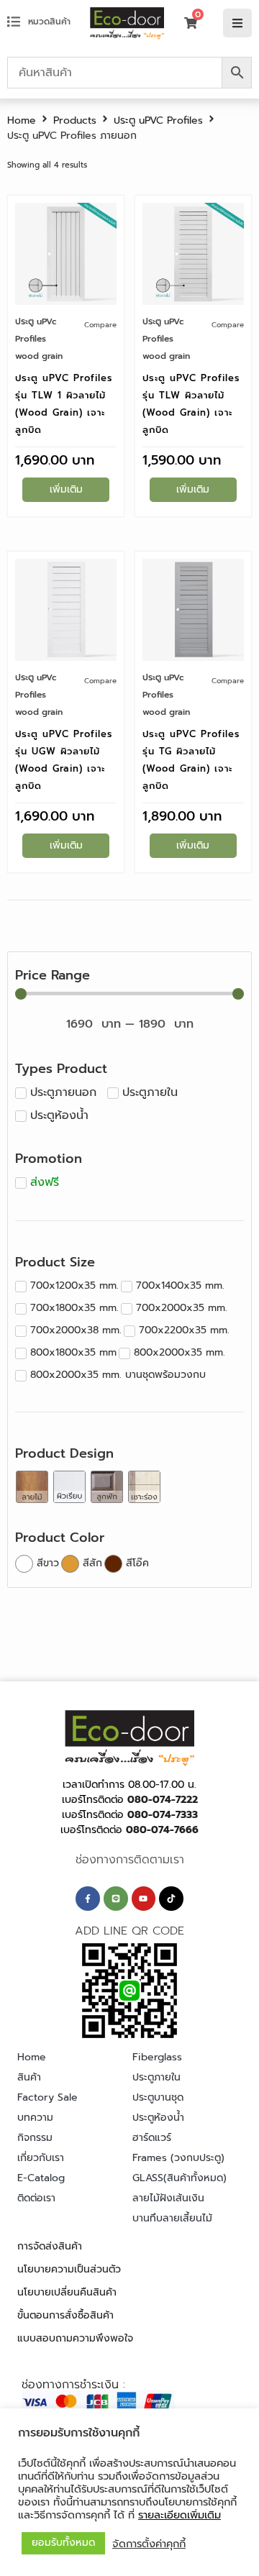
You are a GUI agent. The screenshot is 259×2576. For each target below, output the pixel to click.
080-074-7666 (162, 1830)
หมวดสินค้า (49, 22)
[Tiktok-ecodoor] (171, 1899)
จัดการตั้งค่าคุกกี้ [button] (149, 2544)
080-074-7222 (163, 1800)
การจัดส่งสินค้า (50, 2246)
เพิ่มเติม (66, 489)
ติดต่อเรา (36, 2198)
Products (75, 120)
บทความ (35, 2118)
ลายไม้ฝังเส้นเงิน (168, 2198)
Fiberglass (157, 2057)
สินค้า (29, 2077)
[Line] (116, 1899)
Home (22, 120)
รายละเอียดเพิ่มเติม (180, 2515)
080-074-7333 (163, 1815)
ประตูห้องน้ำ (158, 2118)
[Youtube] (144, 1899)
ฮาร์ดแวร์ (152, 2138)
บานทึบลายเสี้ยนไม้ (172, 2218)
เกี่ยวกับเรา (41, 2158)
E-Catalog (41, 2178)
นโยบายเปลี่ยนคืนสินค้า (67, 2292)
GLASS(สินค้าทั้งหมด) (180, 2178)
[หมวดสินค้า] (14, 22)
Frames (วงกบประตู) (178, 2158)
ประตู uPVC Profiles (158, 120)
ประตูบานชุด (158, 2097)
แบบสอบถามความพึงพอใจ (75, 2338)
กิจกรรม (35, 2138)
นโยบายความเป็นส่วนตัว (69, 2269)
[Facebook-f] (88, 1899)
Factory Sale (47, 2097)
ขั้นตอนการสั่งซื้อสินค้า (65, 2315)
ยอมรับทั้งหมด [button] (63, 2543)
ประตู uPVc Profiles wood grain (39, 339)
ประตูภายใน (156, 2077)
